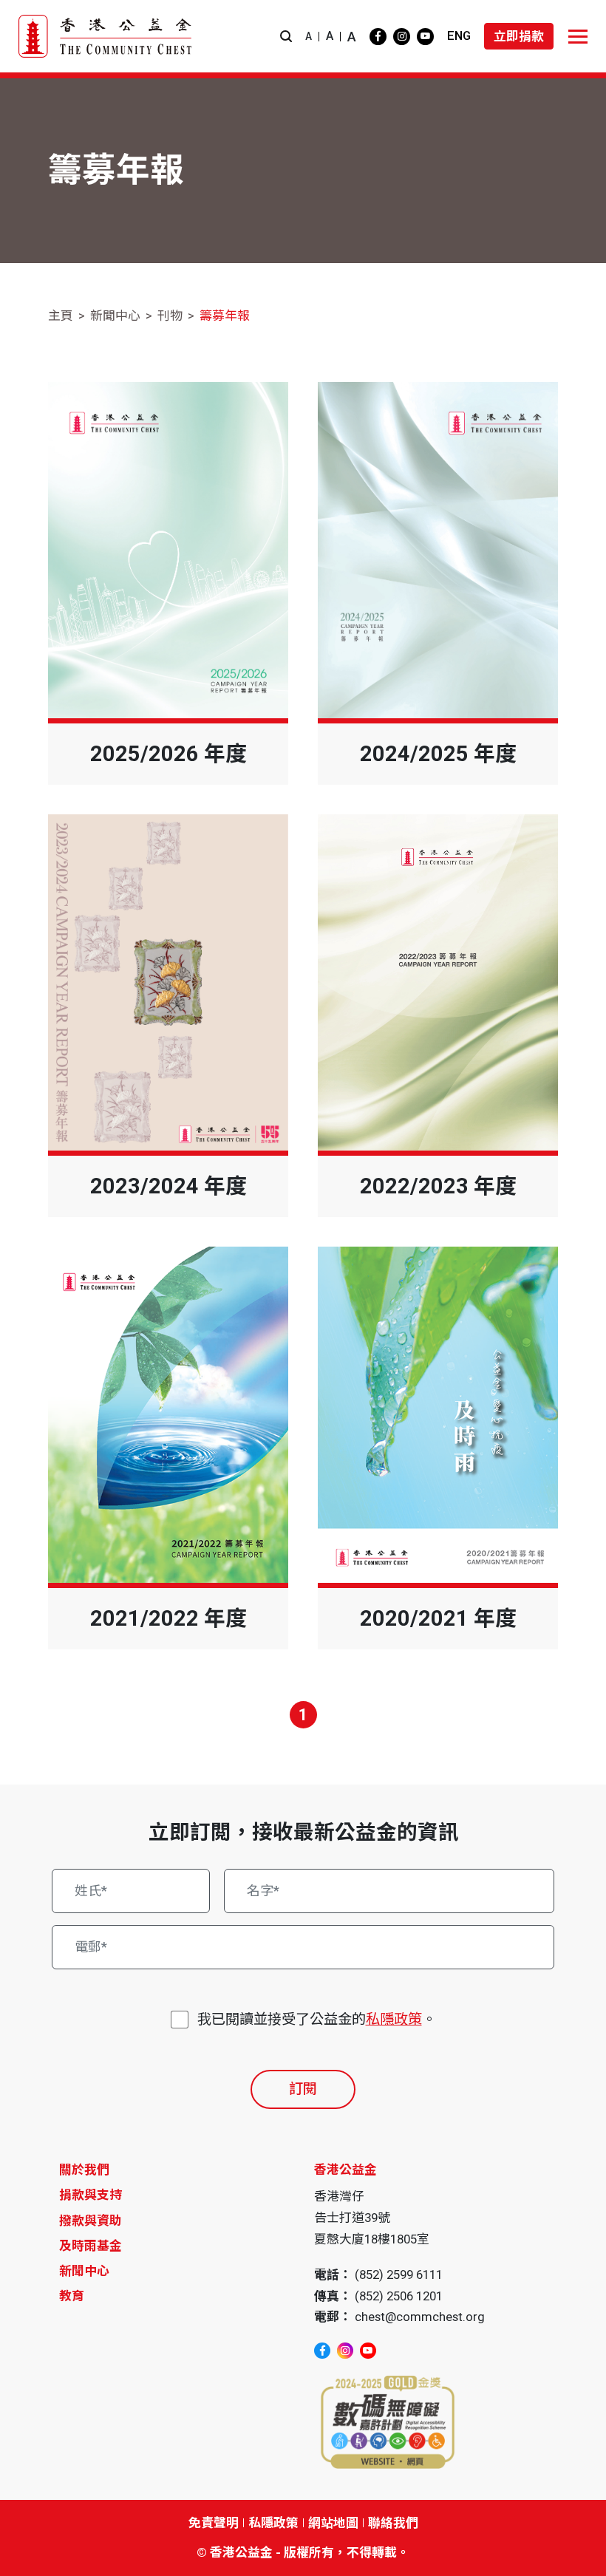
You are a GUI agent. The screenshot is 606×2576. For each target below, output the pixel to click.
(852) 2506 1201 (399, 2296)
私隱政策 (394, 2019)
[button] (286, 37)
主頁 (61, 316)
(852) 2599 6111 (399, 2275)
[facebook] (378, 37)
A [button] (309, 36)
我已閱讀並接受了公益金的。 (317, 2019)
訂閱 (303, 2089)
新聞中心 (115, 316)
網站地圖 (333, 2523)
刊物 (170, 316)
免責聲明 (214, 2523)
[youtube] (425, 37)
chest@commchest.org (420, 2317)
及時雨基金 (91, 2246)
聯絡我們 (393, 2523)
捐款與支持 (91, 2195)
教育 (72, 2296)
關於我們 (84, 2170)
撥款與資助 (91, 2221)
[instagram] (402, 37)
